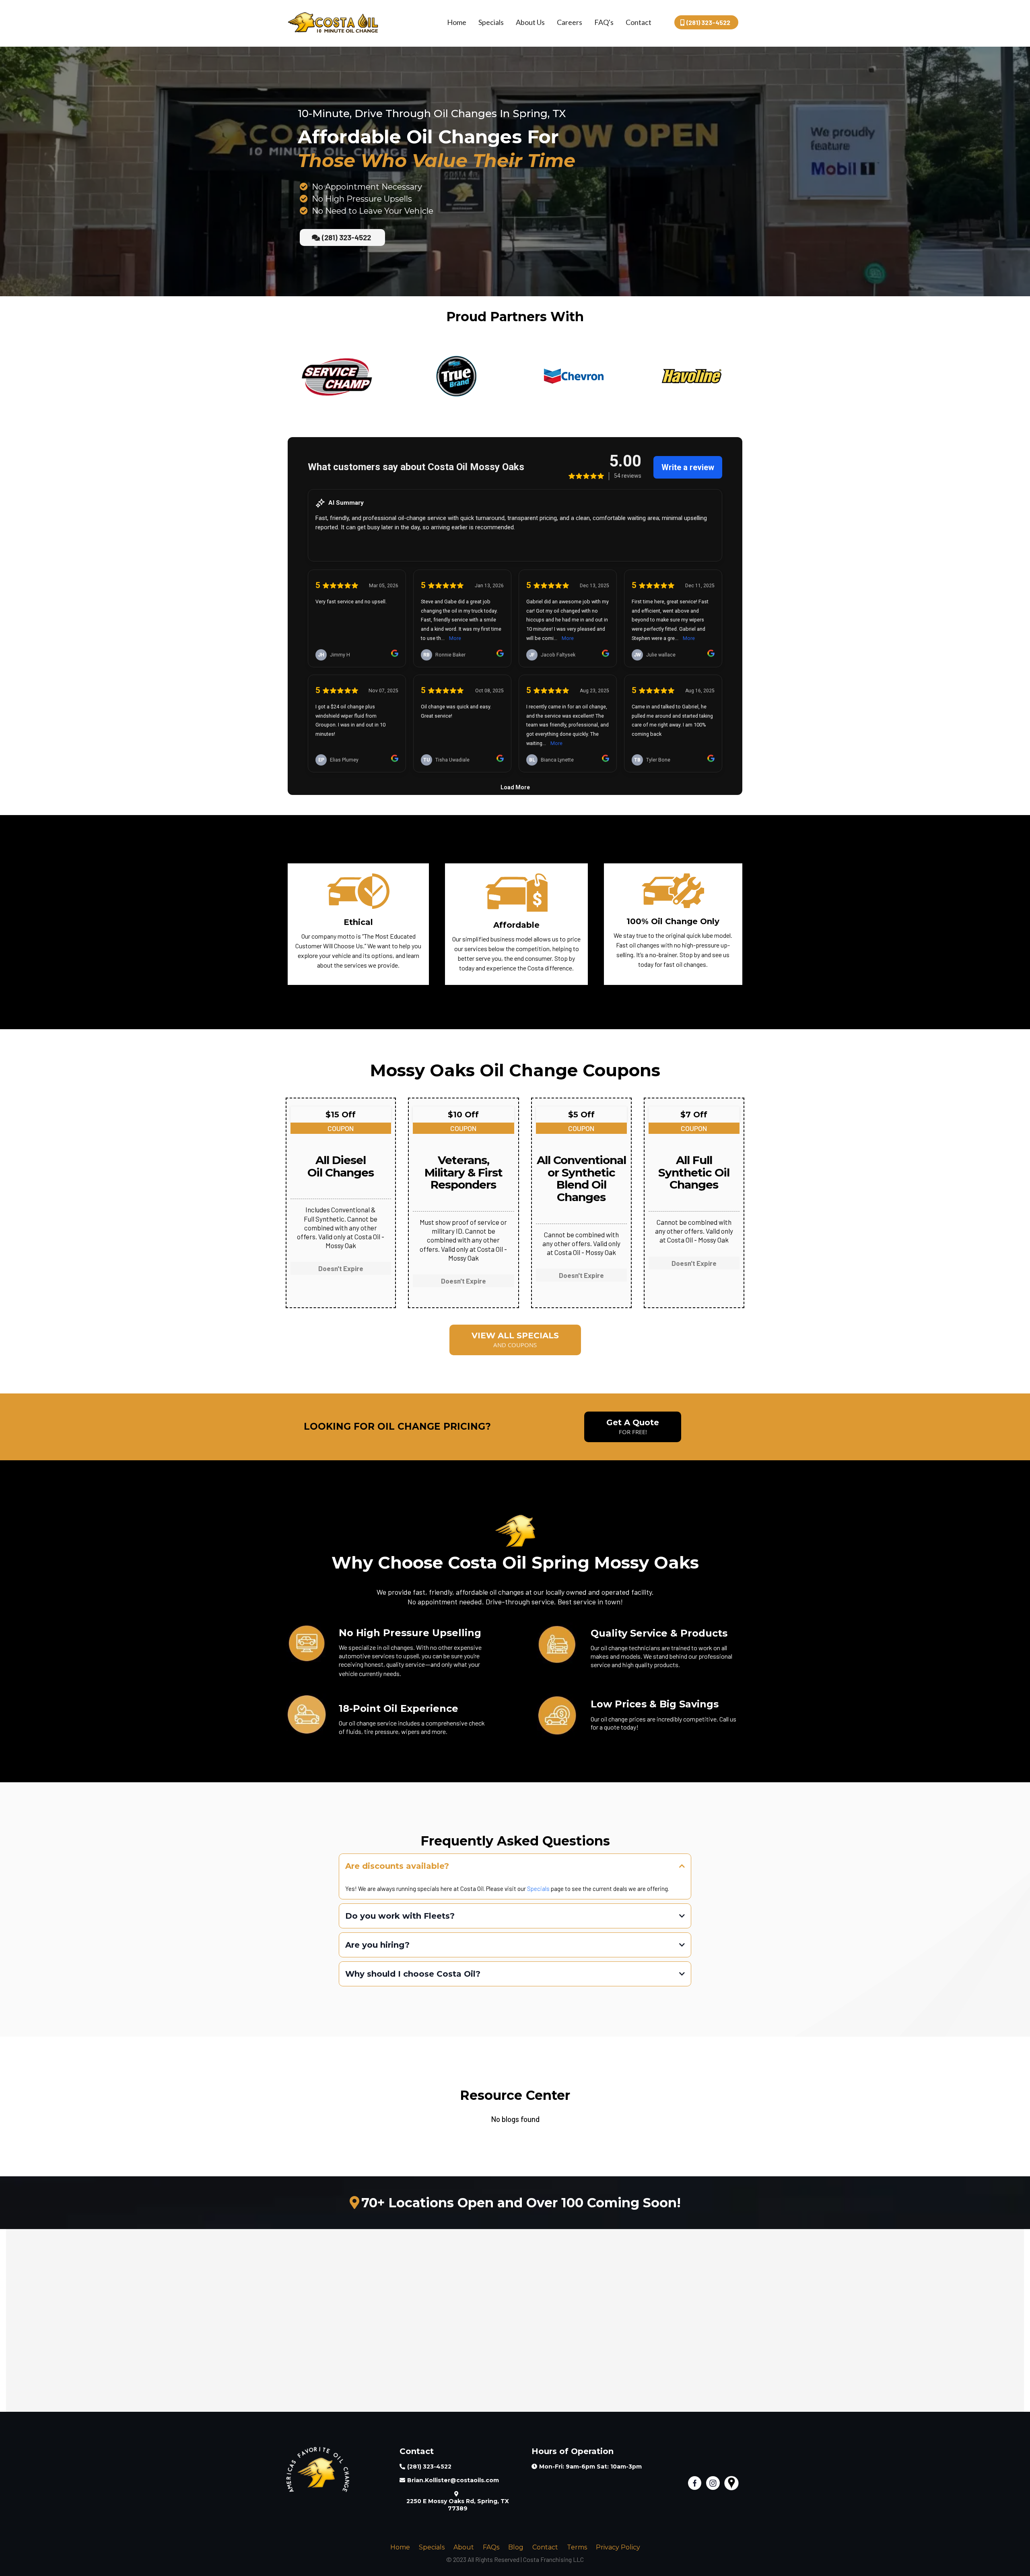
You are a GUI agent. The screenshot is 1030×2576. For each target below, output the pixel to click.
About (464, 2547)
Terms (577, 2547)
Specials (491, 22)
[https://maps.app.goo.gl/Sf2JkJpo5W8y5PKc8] (733, 2483)
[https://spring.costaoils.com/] (333, 21)
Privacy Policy (618, 2547)
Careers (570, 22)
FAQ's (604, 22)
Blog (516, 2547)
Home (457, 22)
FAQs (491, 2547)
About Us (530, 22)
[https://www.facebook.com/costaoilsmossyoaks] (697, 2483)
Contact (639, 22)
